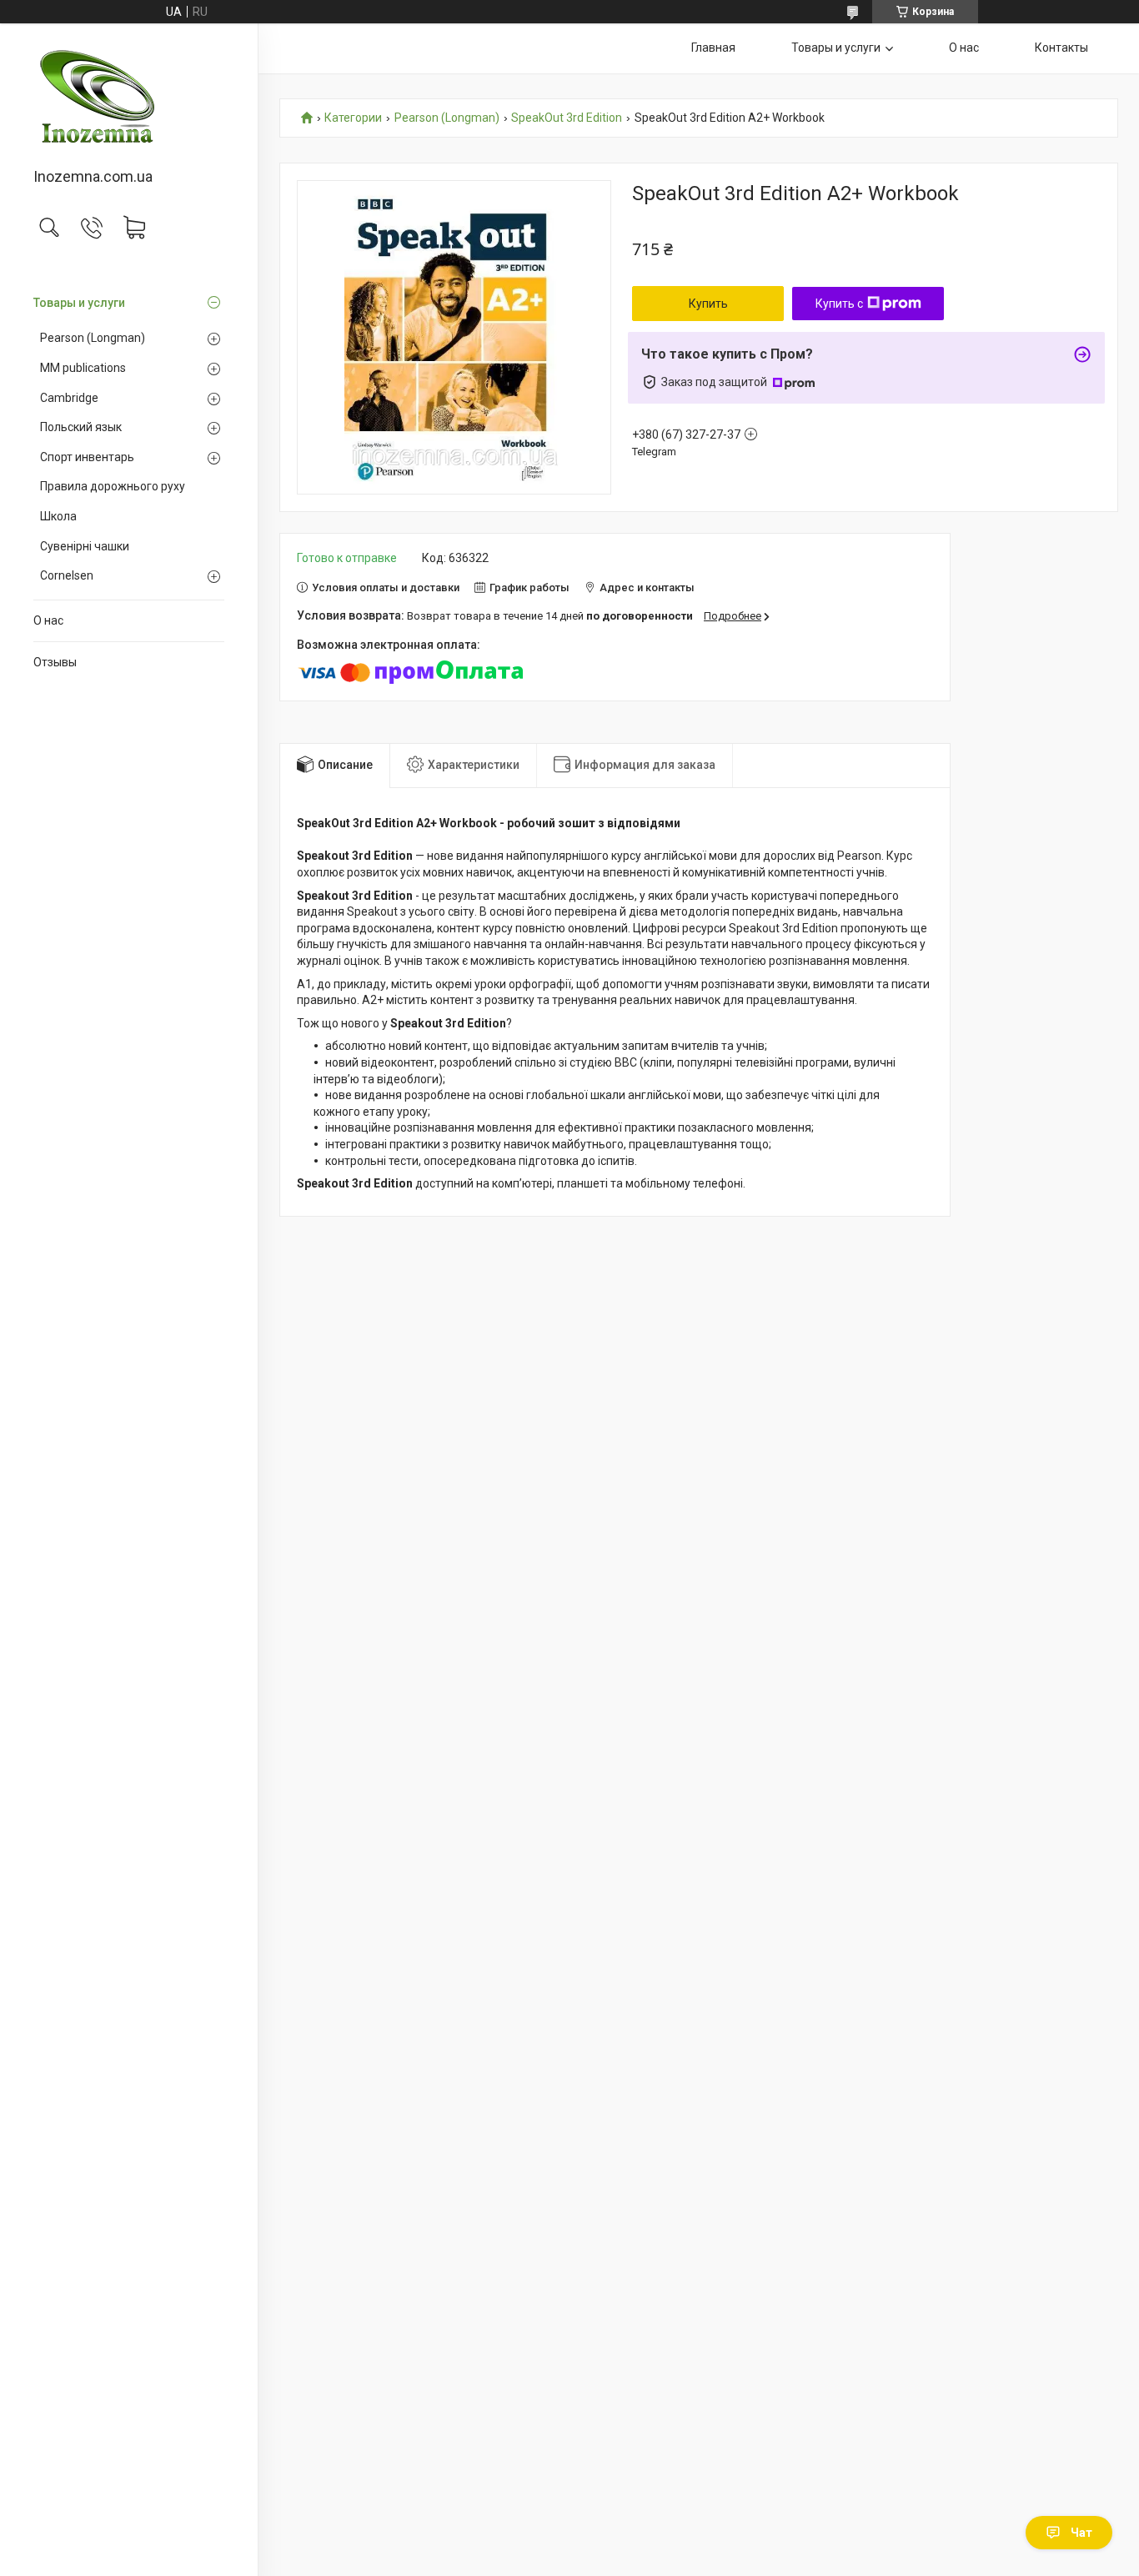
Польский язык (81, 427)
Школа (58, 516)
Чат (1081, 2533)
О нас (48, 620)
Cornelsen (67, 575)
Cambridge (69, 398)
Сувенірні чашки (85, 546)
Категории (353, 118)
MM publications (83, 368)
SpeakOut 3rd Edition (567, 118)
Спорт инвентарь (87, 457)
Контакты (1061, 48)
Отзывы (55, 662)
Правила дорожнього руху (113, 486)
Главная (713, 48)
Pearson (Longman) (93, 338)
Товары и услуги (79, 303)
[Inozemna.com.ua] (129, 97)
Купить (708, 304)
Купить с (839, 304)
